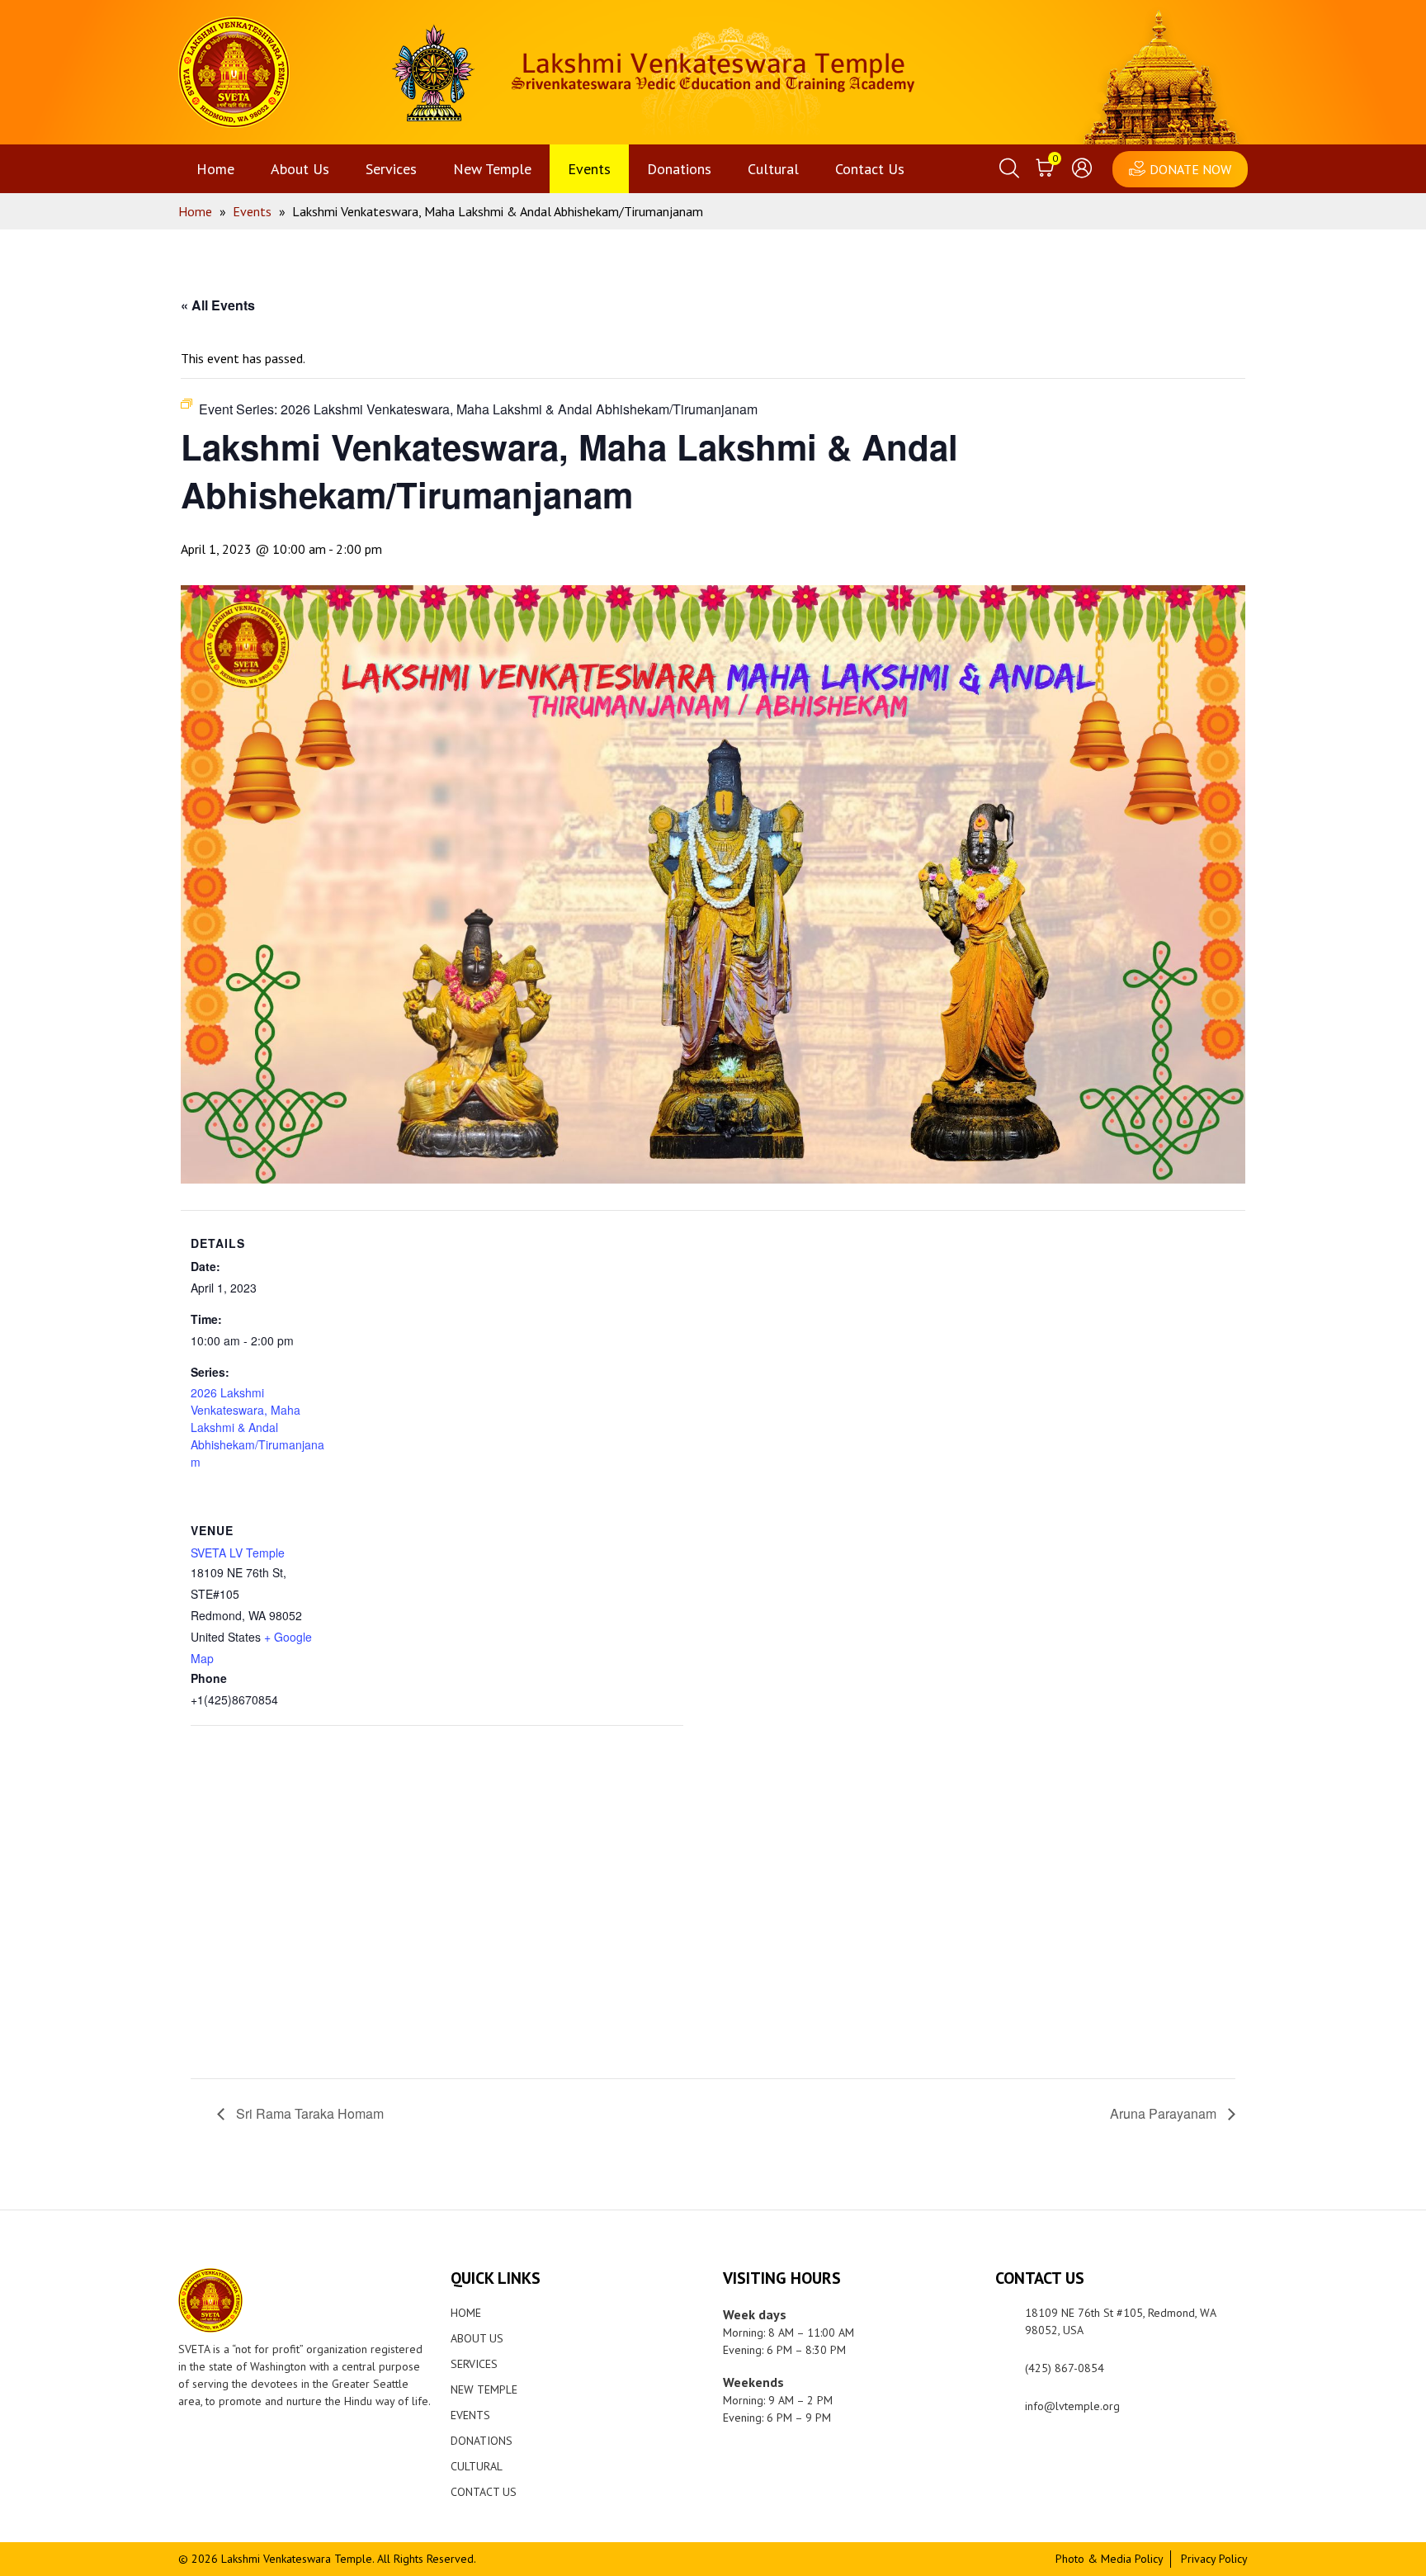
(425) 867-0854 (1065, 2368)
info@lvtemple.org (1072, 2406)
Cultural (773, 169)
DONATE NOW (1190, 169)
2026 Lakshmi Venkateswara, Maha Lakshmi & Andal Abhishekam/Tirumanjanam (257, 1427)
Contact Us (870, 169)
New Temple (492, 169)
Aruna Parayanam (1165, 2113)
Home (215, 169)
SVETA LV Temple (238, 1553)
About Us (300, 169)
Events (589, 169)
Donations (679, 169)
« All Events (218, 305)
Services (391, 169)
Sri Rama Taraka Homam (308, 2113)
